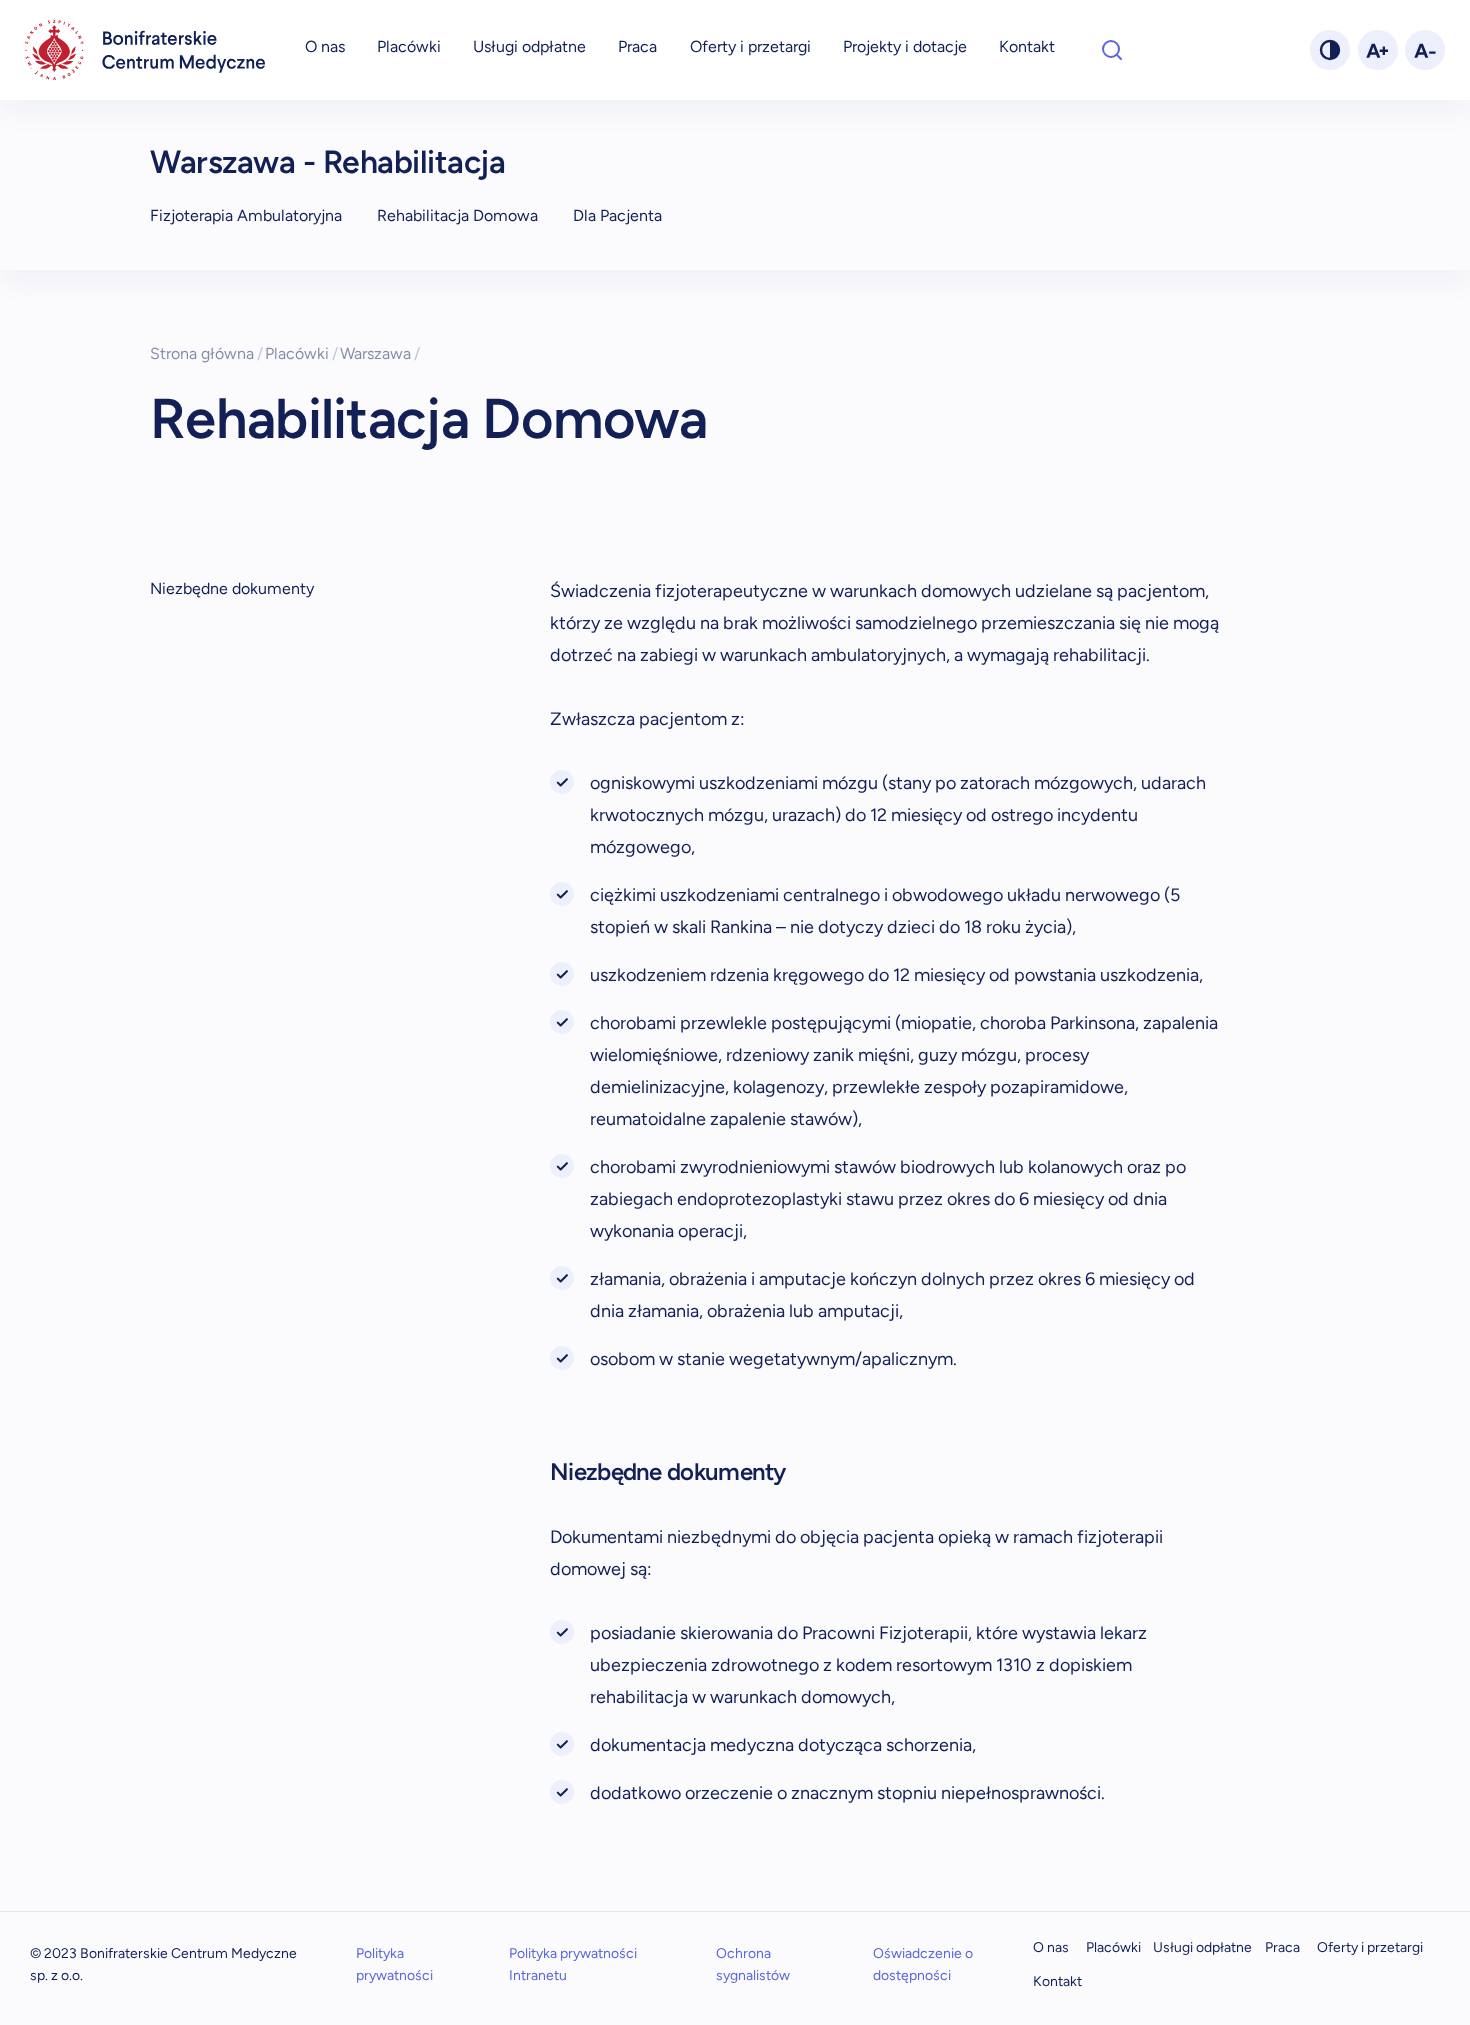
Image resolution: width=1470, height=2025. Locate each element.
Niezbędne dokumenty (232, 588)
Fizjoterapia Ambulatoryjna (246, 215)
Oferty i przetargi (750, 46)
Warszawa (380, 353)
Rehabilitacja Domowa (457, 215)
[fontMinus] (1425, 50)
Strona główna (206, 353)
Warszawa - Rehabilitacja (327, 162)
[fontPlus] (1378, 50)
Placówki (409, 46)
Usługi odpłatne (529, 46)
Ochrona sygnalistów (753, 1964)
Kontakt (1027, 46)
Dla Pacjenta (617, 215)
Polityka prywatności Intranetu (573, 1964)
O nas (325, 46)
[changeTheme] (1330, 50)
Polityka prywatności (394, 1964)
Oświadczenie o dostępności (923, 1964)
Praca (637, 46)
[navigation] (145, 50)
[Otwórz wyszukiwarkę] (1112, 50)
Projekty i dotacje (905, 46)
